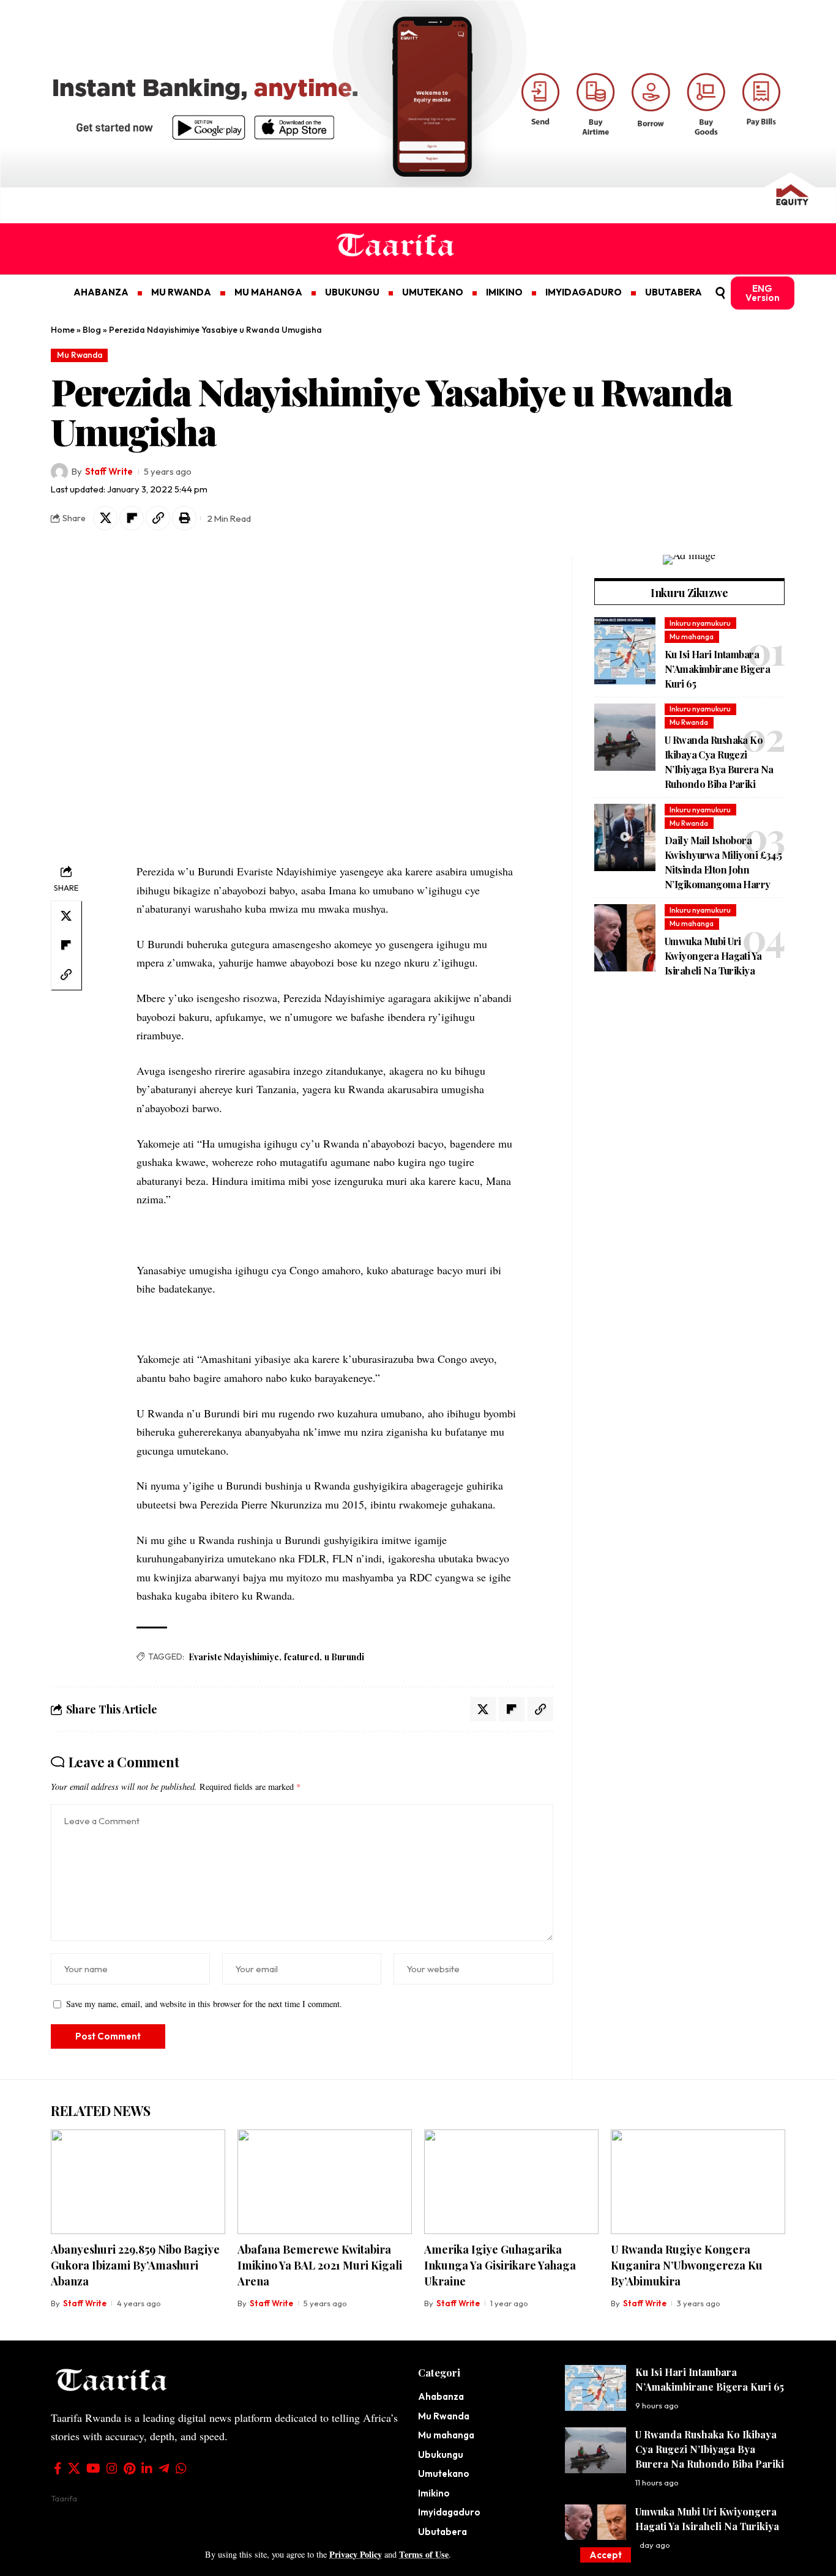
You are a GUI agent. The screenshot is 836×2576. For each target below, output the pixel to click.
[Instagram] (112, 2468)
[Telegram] (164, 2468)
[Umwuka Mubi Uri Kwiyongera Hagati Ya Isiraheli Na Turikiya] (625, 938)
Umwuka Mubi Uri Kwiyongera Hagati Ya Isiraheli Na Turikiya (713, 956)
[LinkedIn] (147, 2468)
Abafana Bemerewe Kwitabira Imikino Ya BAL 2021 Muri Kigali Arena (320, 2265)
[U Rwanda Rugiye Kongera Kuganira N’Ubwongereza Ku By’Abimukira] (698, 2182)
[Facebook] (58, 2468)
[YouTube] (93, 2468)
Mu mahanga (692, 637)
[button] (606, 2555)
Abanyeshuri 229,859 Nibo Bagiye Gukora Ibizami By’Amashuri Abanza (135, 2265)
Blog (92, 330)
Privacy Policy (356, 2554)
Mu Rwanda (80, 355)
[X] (74, 2468)
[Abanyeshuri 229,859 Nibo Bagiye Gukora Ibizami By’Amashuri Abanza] (138, 2182)
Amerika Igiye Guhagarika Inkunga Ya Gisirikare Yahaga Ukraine (500, 2265)
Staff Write (109, 471)
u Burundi (344, 1657)
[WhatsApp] (181, 2468)
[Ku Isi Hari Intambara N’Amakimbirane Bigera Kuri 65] (625, 651)
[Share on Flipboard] (132, 518)
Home (63, 330)
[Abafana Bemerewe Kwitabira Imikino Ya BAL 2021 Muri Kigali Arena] (325, 2182)
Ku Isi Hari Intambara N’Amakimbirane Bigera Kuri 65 (717, 669)
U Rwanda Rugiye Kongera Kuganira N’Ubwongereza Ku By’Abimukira (687, 2265)
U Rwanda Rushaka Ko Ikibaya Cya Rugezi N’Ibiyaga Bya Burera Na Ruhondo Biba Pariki (710, 2449)
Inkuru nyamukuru (700, 623)
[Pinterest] (129, 2468)
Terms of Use (424, 2554)
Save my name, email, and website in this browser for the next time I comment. (204, 2004)
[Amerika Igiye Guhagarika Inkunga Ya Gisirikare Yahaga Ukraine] (511, 2182)
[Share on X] (105, 518)
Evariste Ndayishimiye (234, 1657)
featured (302, 1657)
